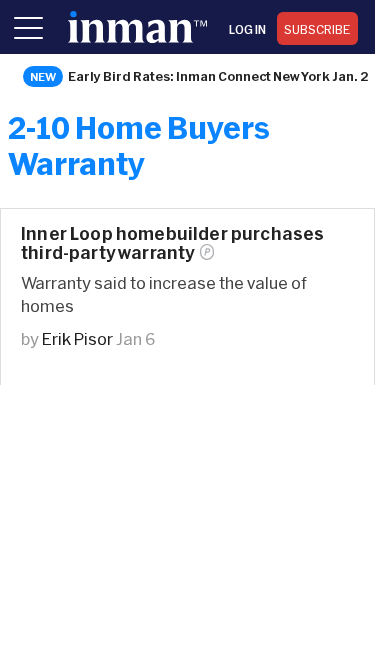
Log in (247, 29)
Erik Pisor (77, 338)
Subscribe (317, 29)
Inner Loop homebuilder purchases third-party (172, 243)
